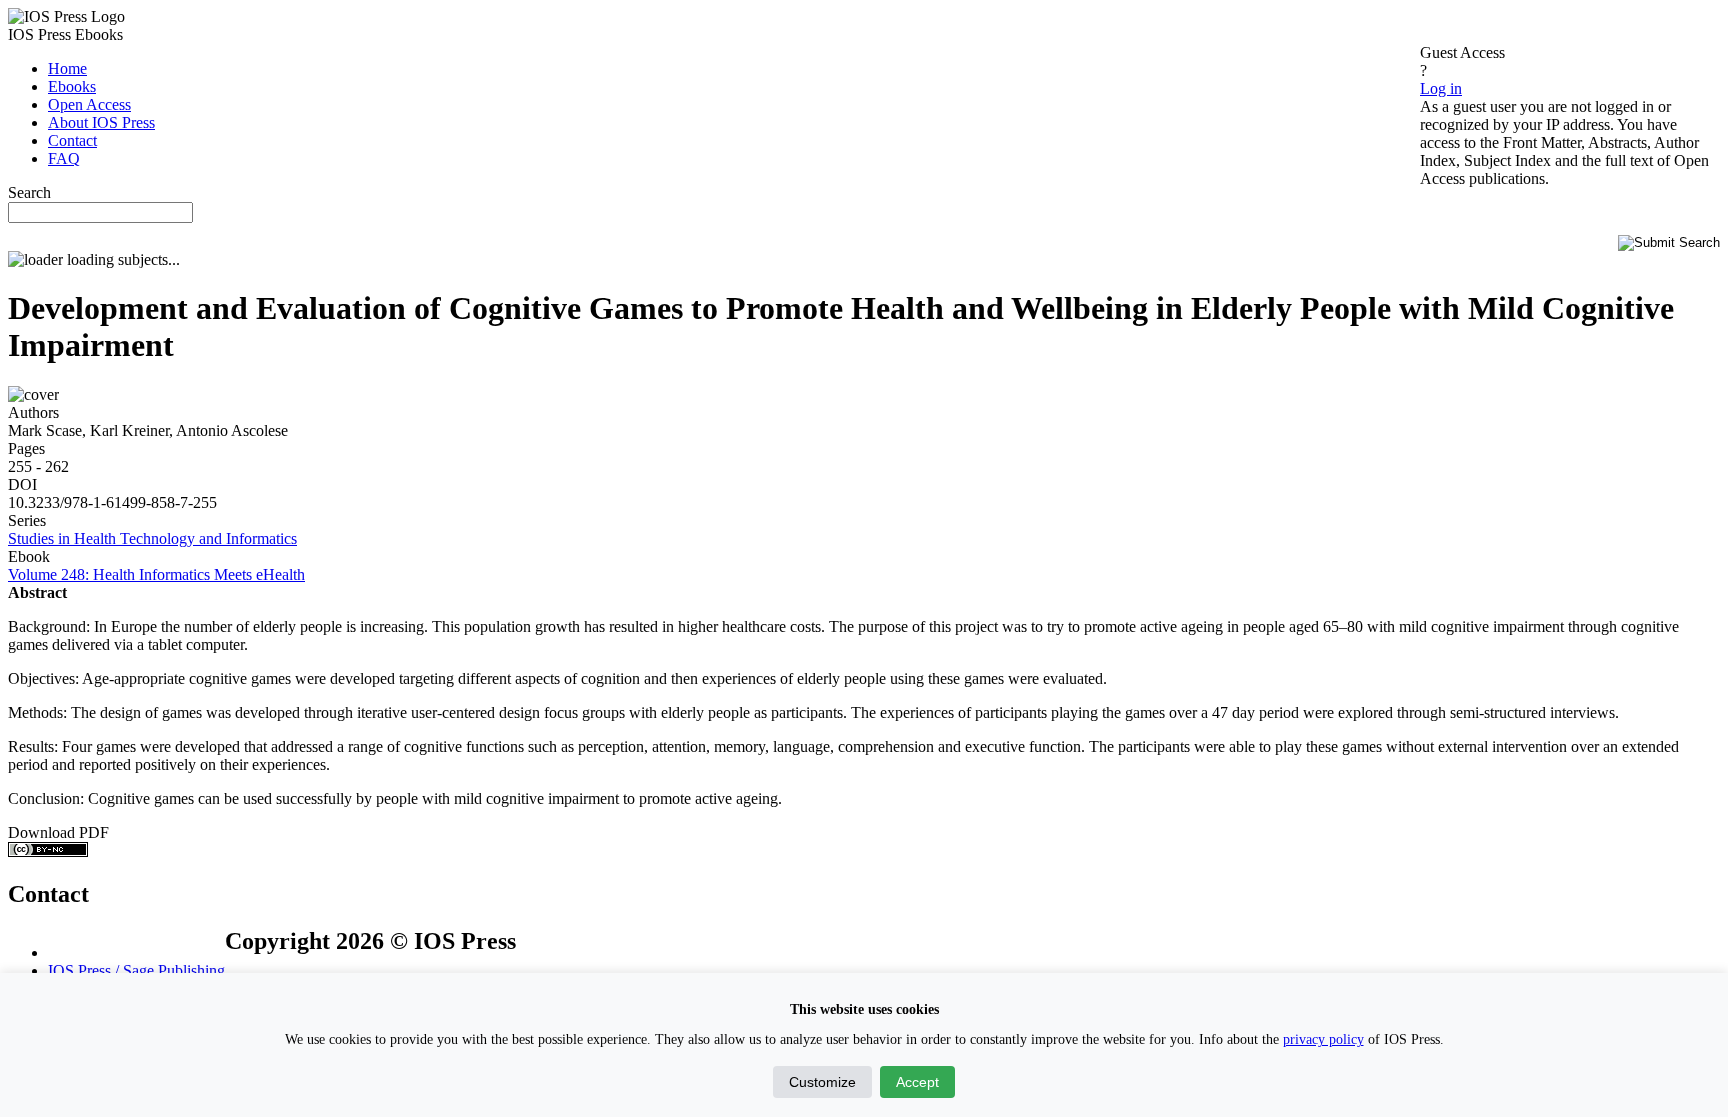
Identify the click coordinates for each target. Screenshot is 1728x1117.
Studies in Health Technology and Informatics (152, 538)
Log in (1441, 88)
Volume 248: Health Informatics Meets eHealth (156, 574)
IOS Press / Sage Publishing (136, 970)
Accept (917, 1082)
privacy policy (1323, 1039)
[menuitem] (67, 68)
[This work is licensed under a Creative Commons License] (48, 851)
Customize (822, 1082)
